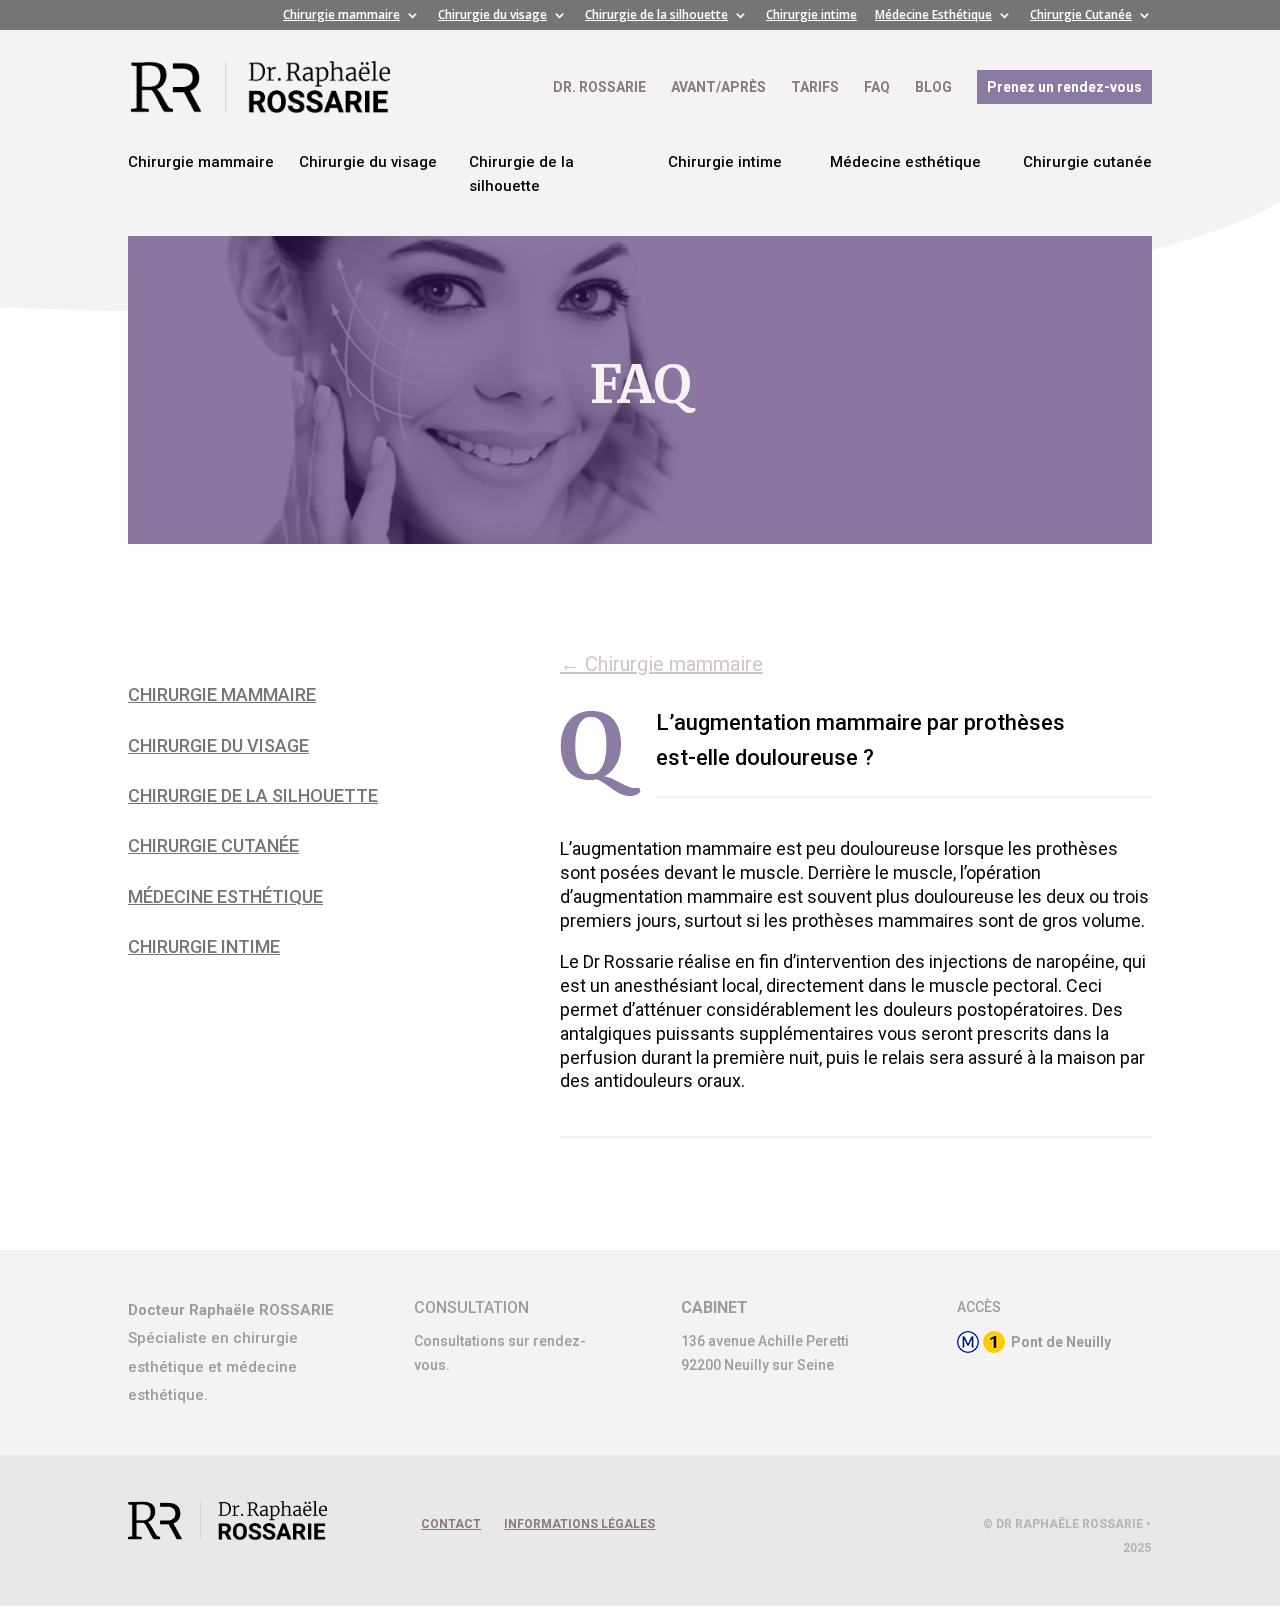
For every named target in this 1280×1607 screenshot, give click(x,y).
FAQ (877, 87)
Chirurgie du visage (492, 16)
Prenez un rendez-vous (1064, 87)
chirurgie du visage (218, 745)
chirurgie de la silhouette (253, 795)
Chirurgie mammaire (341, 16)
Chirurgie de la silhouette (656, 16)
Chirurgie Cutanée (1081, 16)
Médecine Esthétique (933, 16)
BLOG (933, 87)
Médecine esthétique (905, 162)
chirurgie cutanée (213, 845)
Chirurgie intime (811, 16)
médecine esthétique (225, 896)
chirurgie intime (204, 946)
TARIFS (815, 87)
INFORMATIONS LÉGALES (579, 1524)
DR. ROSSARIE (599, 87)
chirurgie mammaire (222, 694)
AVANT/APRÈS (718, 87)
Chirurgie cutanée (1087, 162)
